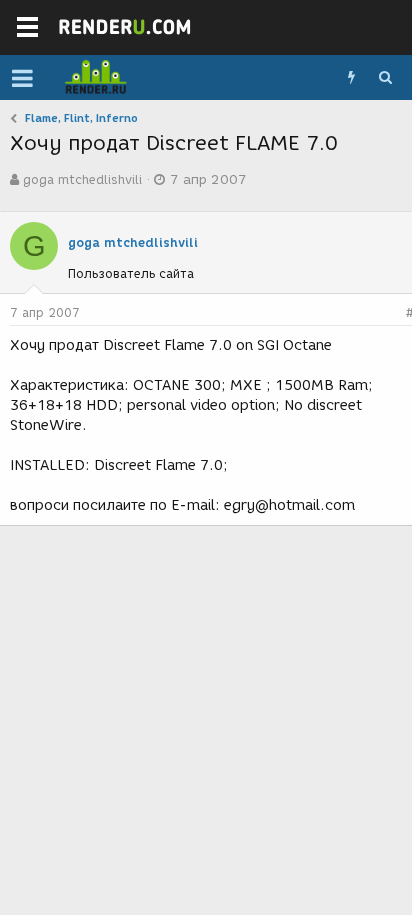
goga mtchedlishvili (82, 179)
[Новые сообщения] (351, 78)
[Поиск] (385, 78)
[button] (22, 78)
